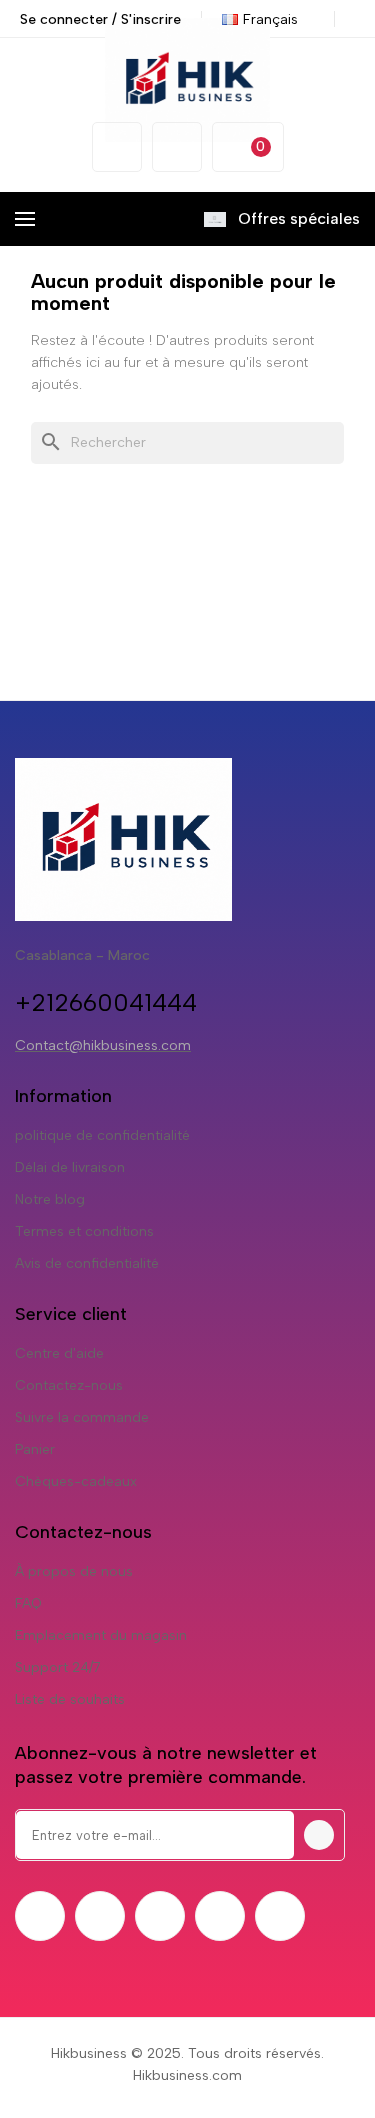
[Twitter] (100, 1916)
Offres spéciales (299, 218)
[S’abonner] (319, 1835)
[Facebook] (40, 1916)
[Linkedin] (280, 1916)
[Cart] (248, 147)
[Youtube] (220, 1916)
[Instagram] (160, 1916)
